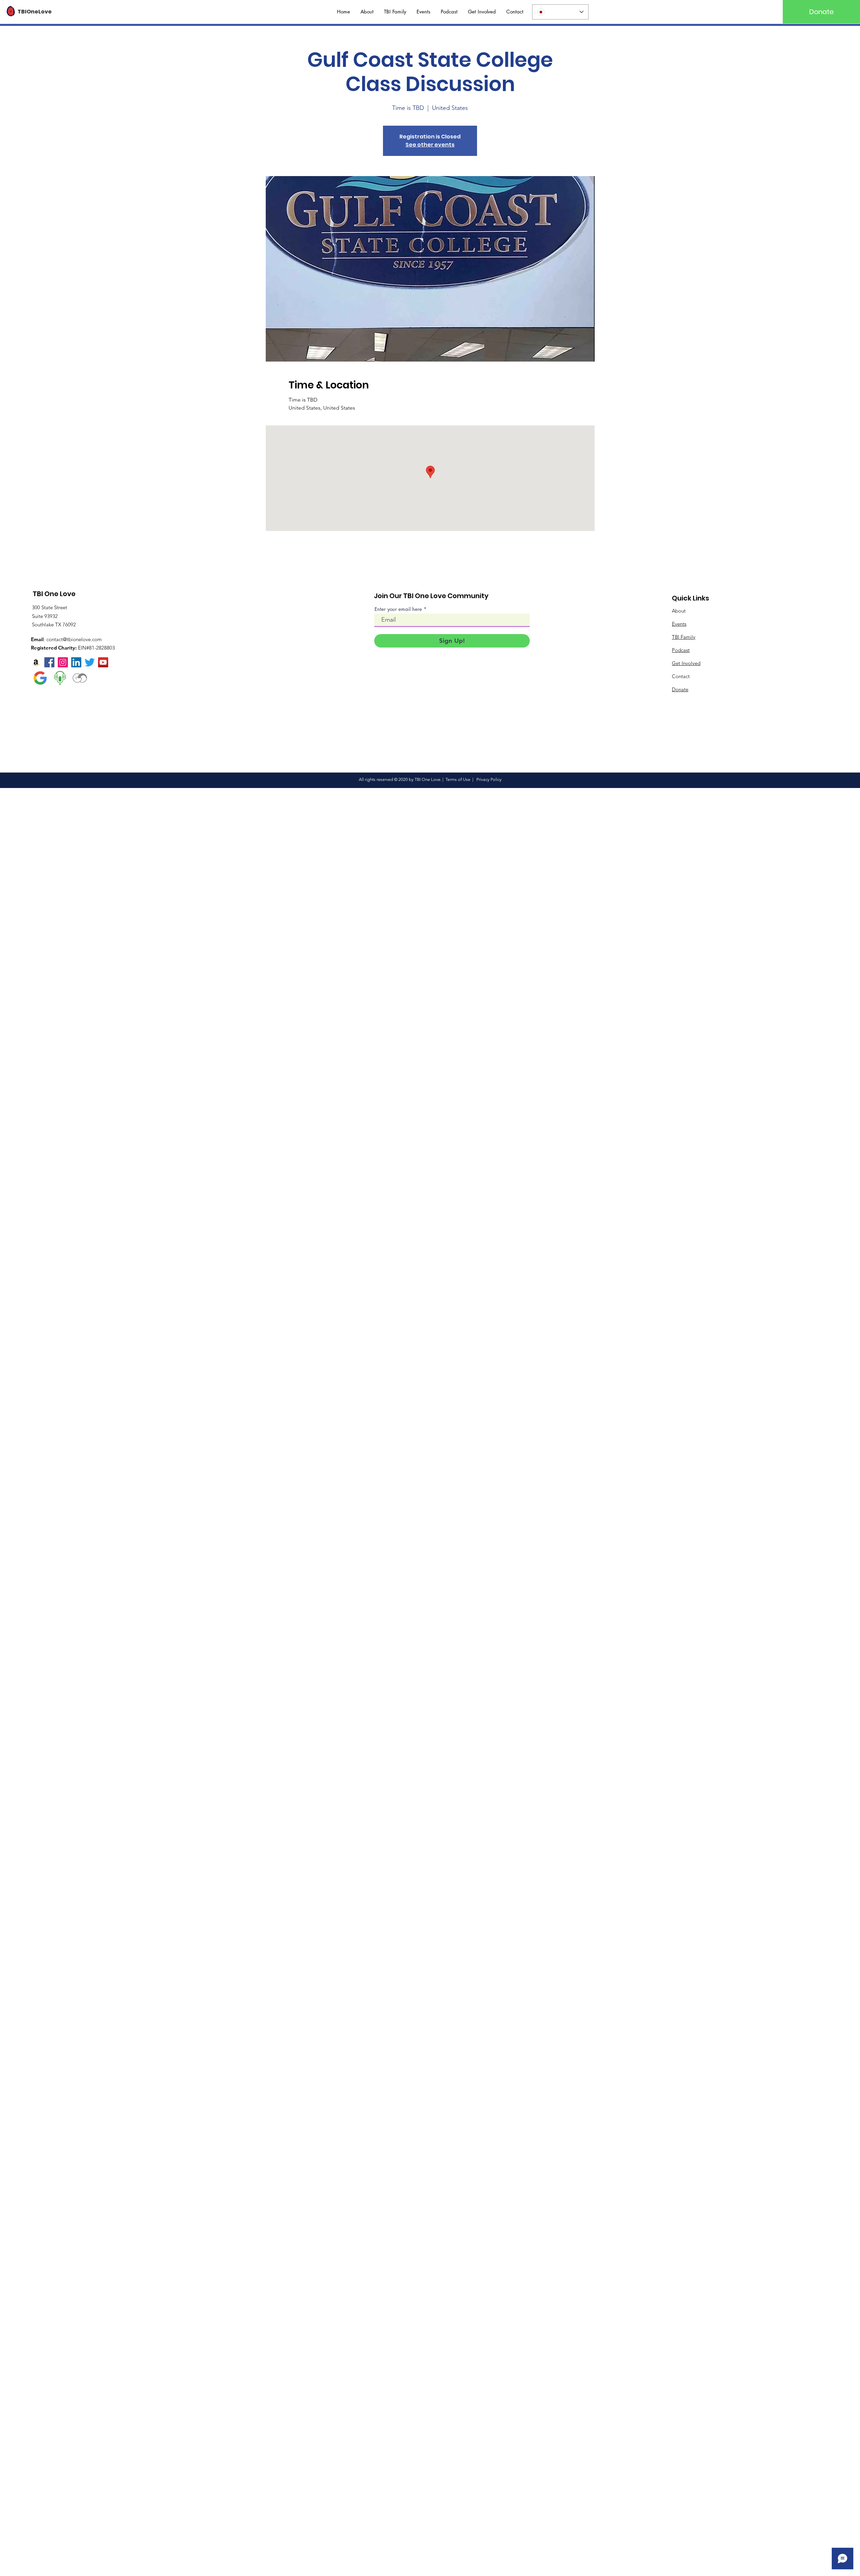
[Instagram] (63, 662)
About (679, 611)
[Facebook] (49, 662)
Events (679, 624)
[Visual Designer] (80, 678)
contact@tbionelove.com (74, 639)
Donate (680, 689)
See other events (430, 145)
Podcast (681, 650)
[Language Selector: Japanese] (560, 12)
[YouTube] (103, 662)
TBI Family (684, 637)
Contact (681, 676)
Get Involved (686, 663)
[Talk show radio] (60, 678)
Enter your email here (398, 609)
